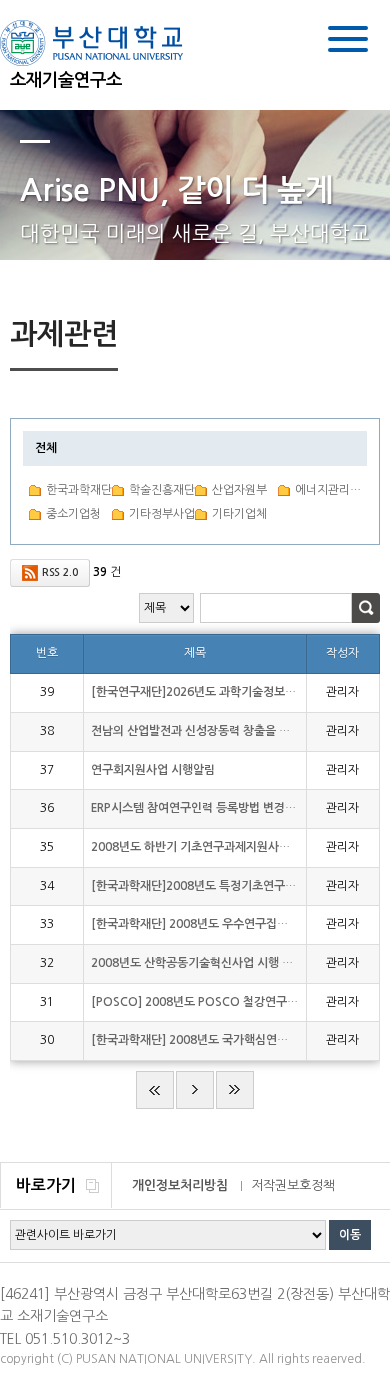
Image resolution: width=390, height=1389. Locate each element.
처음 (155, 1090)
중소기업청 (73, 514)
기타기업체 (239, 514)
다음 (195, 1090)
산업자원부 (239, 490)
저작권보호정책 (293, 1185)
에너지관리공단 (328, 490)
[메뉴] (348, 42)
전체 (46, 448)
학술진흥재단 (162, 490)
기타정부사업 (162, 514)
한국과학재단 (79, 490)
